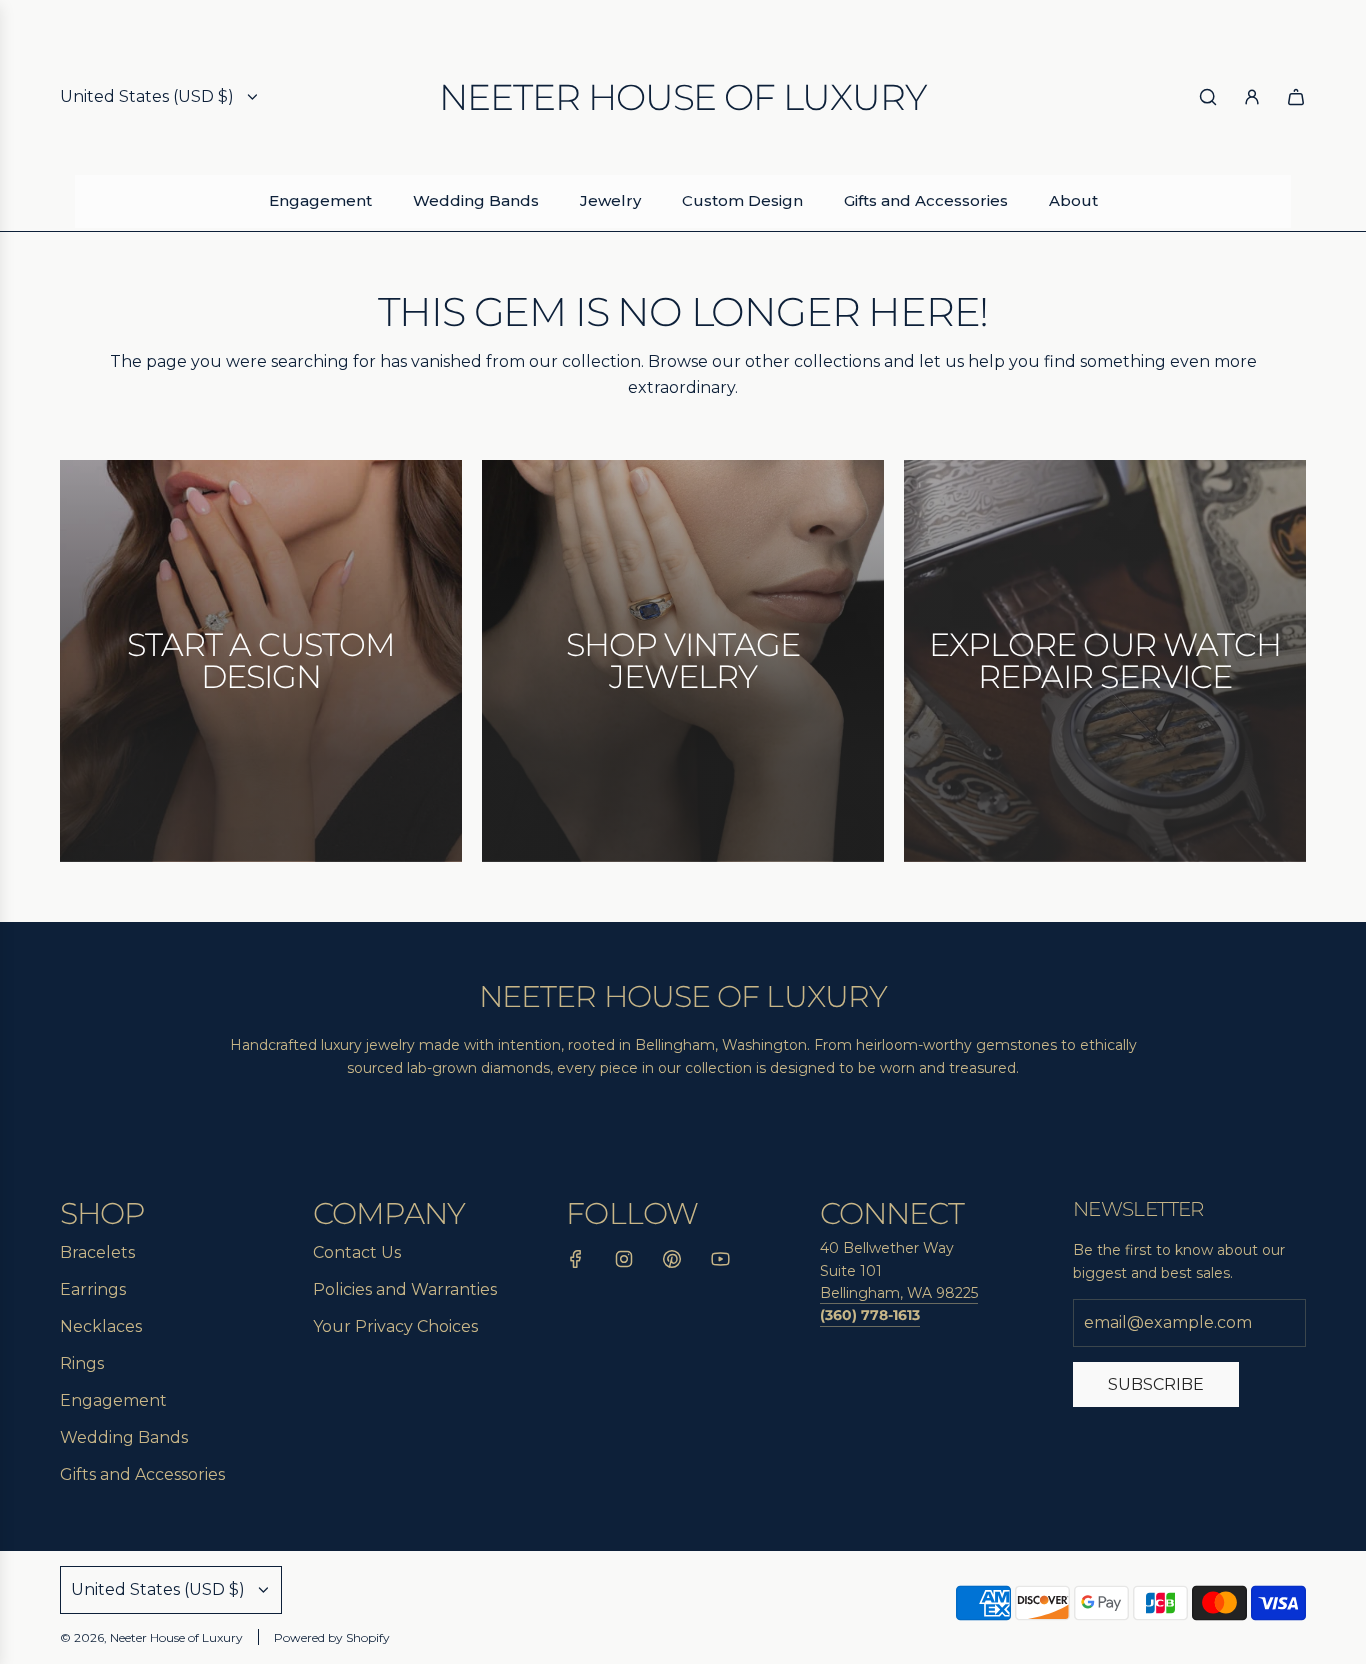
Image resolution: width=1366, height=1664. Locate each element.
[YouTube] (720, 1263)
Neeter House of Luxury (682, 97)
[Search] (1208, 97)
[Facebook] (576, 1263)
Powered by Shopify (332, 1637)
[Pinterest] (672, 1263)
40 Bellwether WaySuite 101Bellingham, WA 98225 (899, 1270)
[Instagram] (624, 1263)
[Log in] (1252, 97)
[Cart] (1296, 97)
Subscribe (1156, 1384)
